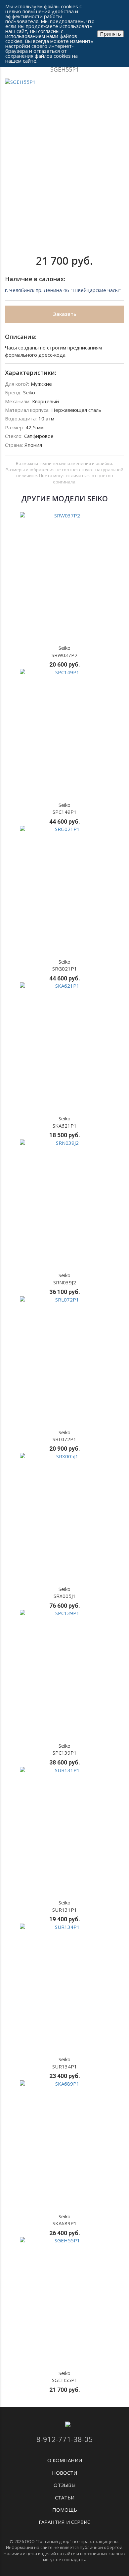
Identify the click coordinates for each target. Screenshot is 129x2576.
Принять (110, 34)
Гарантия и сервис (64, 2522)
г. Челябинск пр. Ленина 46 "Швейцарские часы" (63, 290)
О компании (65, 2460)
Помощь (65, 2510)
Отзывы (65, 2485)
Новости (64, 2473)
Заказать (65, 314)
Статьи (65, 2497)
